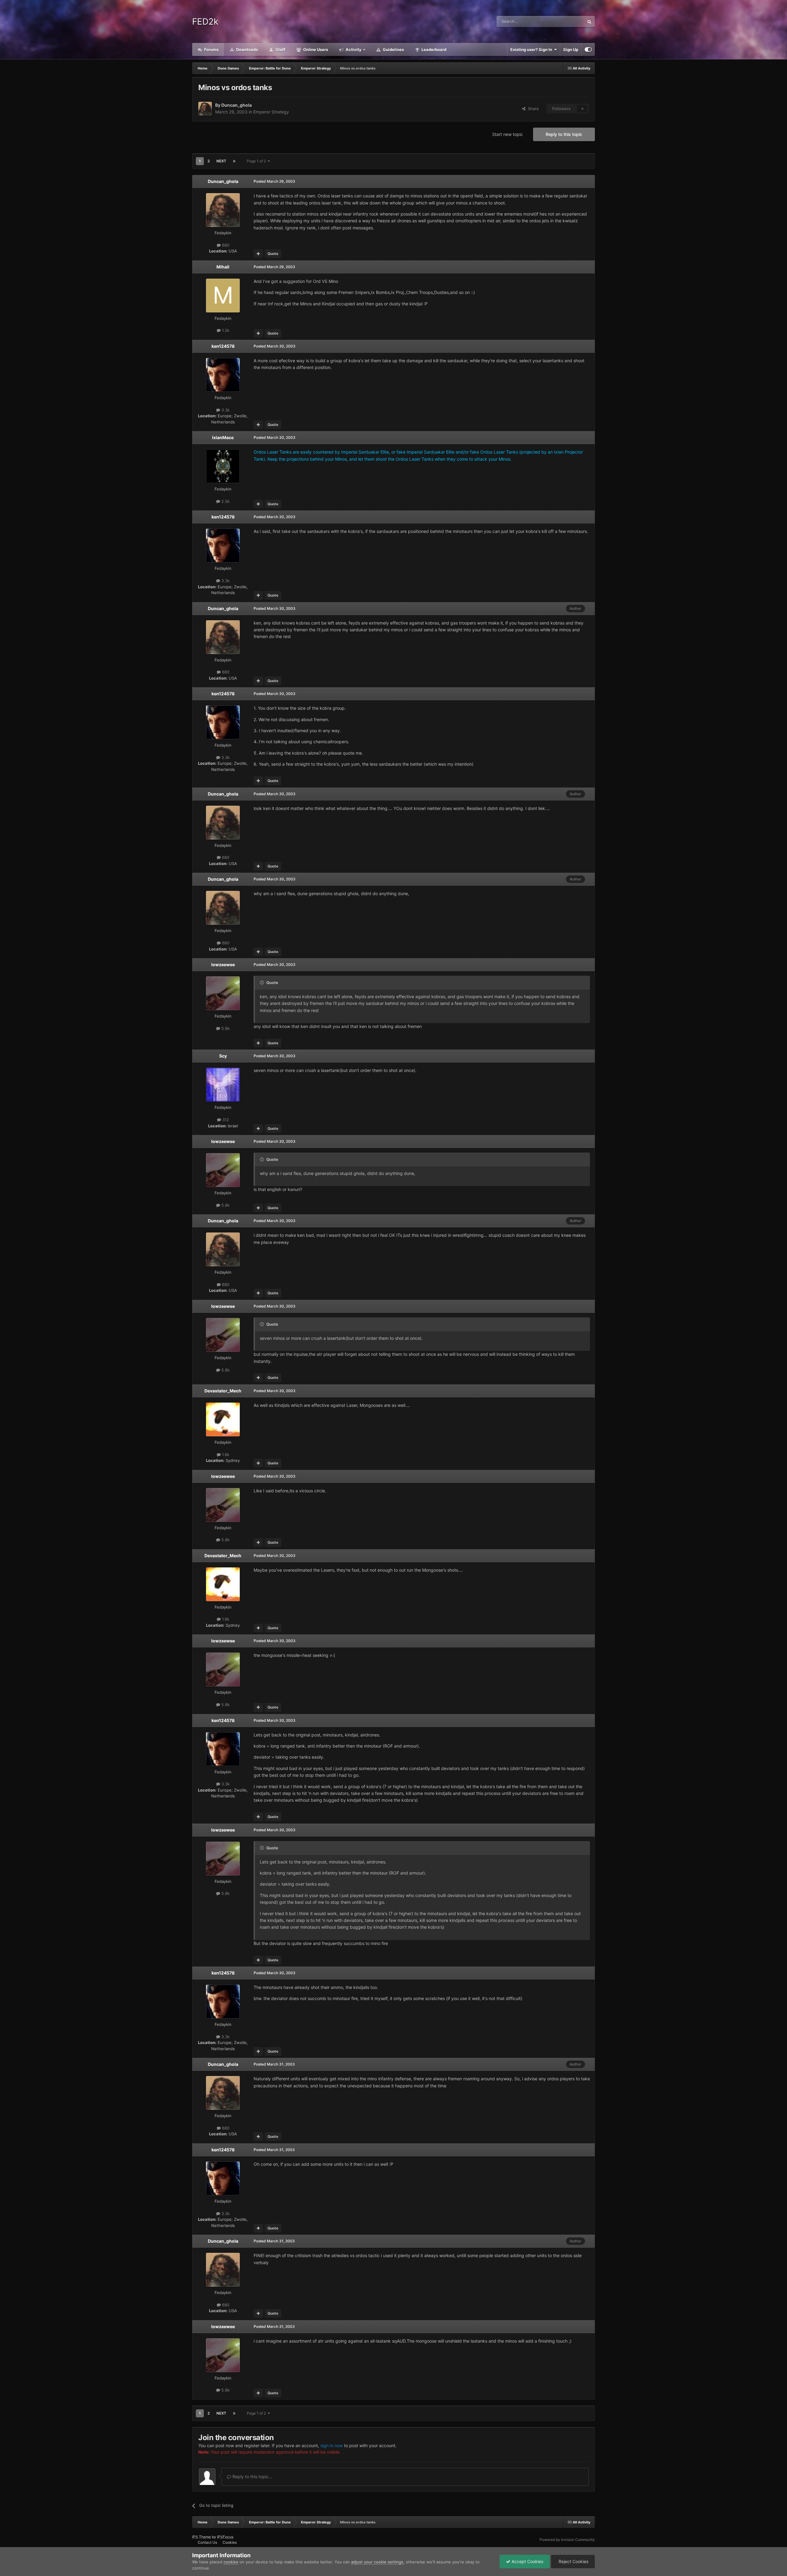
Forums (211, 50)
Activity (353, 50)
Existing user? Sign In (532, 50)
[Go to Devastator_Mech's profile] (223, 1419)
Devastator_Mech (223, 1391)
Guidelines (393, 50)
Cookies (230, 2542)
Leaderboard (433, 50)
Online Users (315, 50)
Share (532, 109)
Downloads (247, 50)
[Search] (589, 22)
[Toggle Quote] (263, 982)
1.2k (225, 330)
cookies (231, 2562)
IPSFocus (225, 2537)
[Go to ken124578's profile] (223, 375)
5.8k (225, 1028)
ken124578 (223, 346)
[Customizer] (588, 50)
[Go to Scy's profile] (223, 1085)
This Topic (567, 21)
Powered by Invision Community (567, 2540)
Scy (223, 1056)
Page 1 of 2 (257, 161)
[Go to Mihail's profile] (223, 296)
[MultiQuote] (258, 254)
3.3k (225, 410)
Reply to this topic (564, 134)
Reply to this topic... (252, 2477)
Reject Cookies (573, 2561)
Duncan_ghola (237, 105)
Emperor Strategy (271, 112)
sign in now (332, 2445)
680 (225, 245)
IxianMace (223, 437)
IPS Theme (202, 2537)
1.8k (225, 1455)
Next (221, 161)
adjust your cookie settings (377, 2562)
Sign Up (571, 50)
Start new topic (508, 134)
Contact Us (207, 2542)
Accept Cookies (527, 2561)
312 (225, 1120)
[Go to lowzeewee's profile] (223, 993)
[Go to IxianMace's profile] (223, 466)
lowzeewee (223, 965)
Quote (273, 254)
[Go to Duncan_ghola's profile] (205, 109)
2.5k (225, 501)
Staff (280, 50)
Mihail (223, 267)
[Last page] (234, 161)
